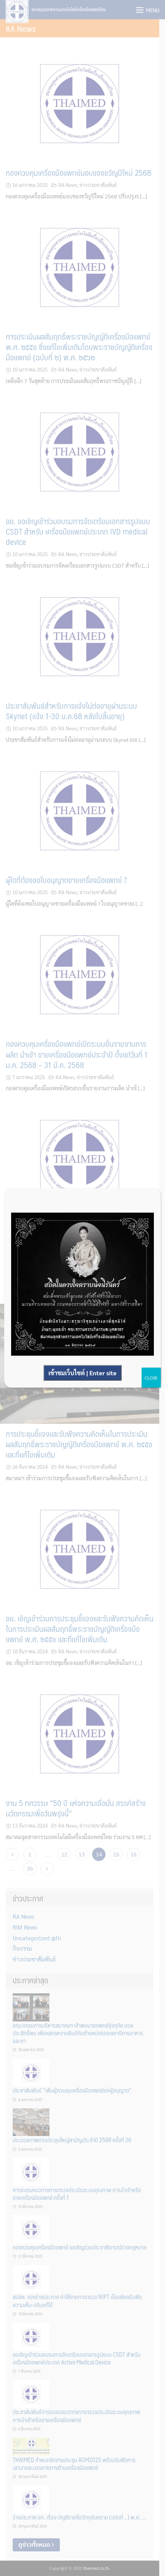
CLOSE (151, 1378)
